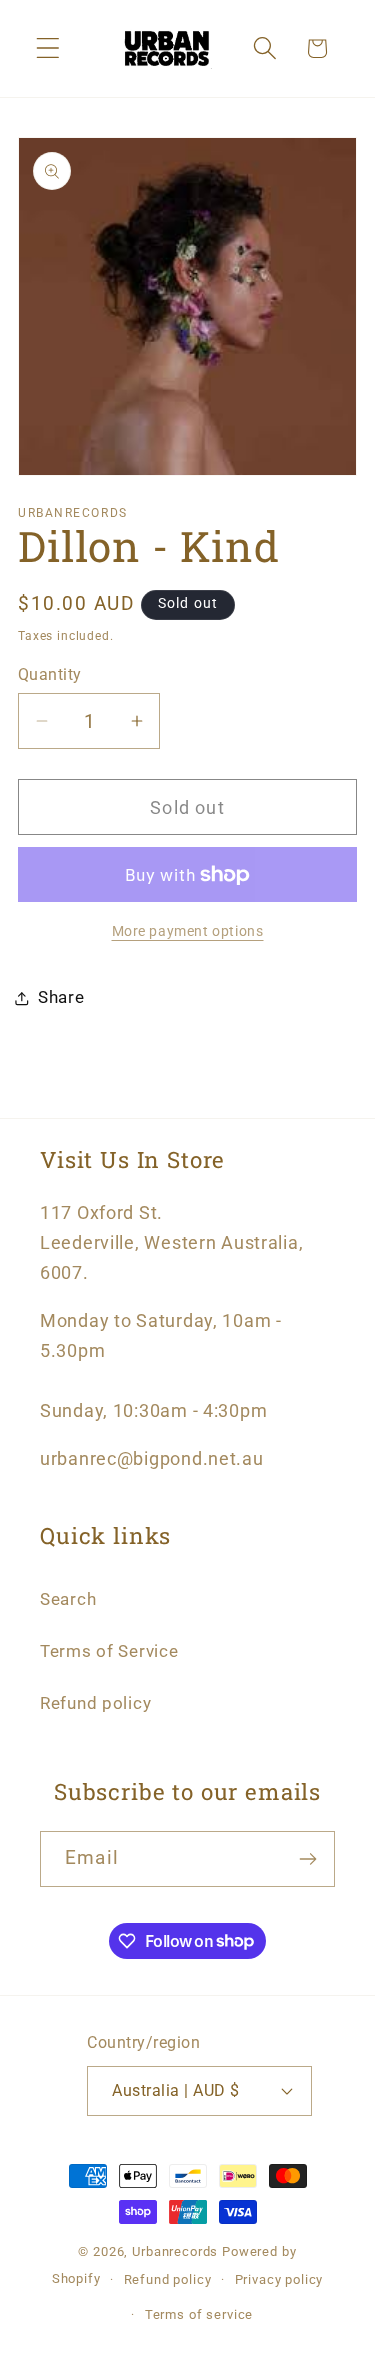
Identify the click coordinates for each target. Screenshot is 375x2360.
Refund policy (95, 1703)
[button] (48, 48)
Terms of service (199, 2314)
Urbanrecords (175, 2251)
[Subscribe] (307, 1859)
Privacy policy (279, 2279)
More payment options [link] (188, 931)
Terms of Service (109, 1651)
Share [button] (61, 997)
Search (68, 1599)
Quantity (50, 675)
